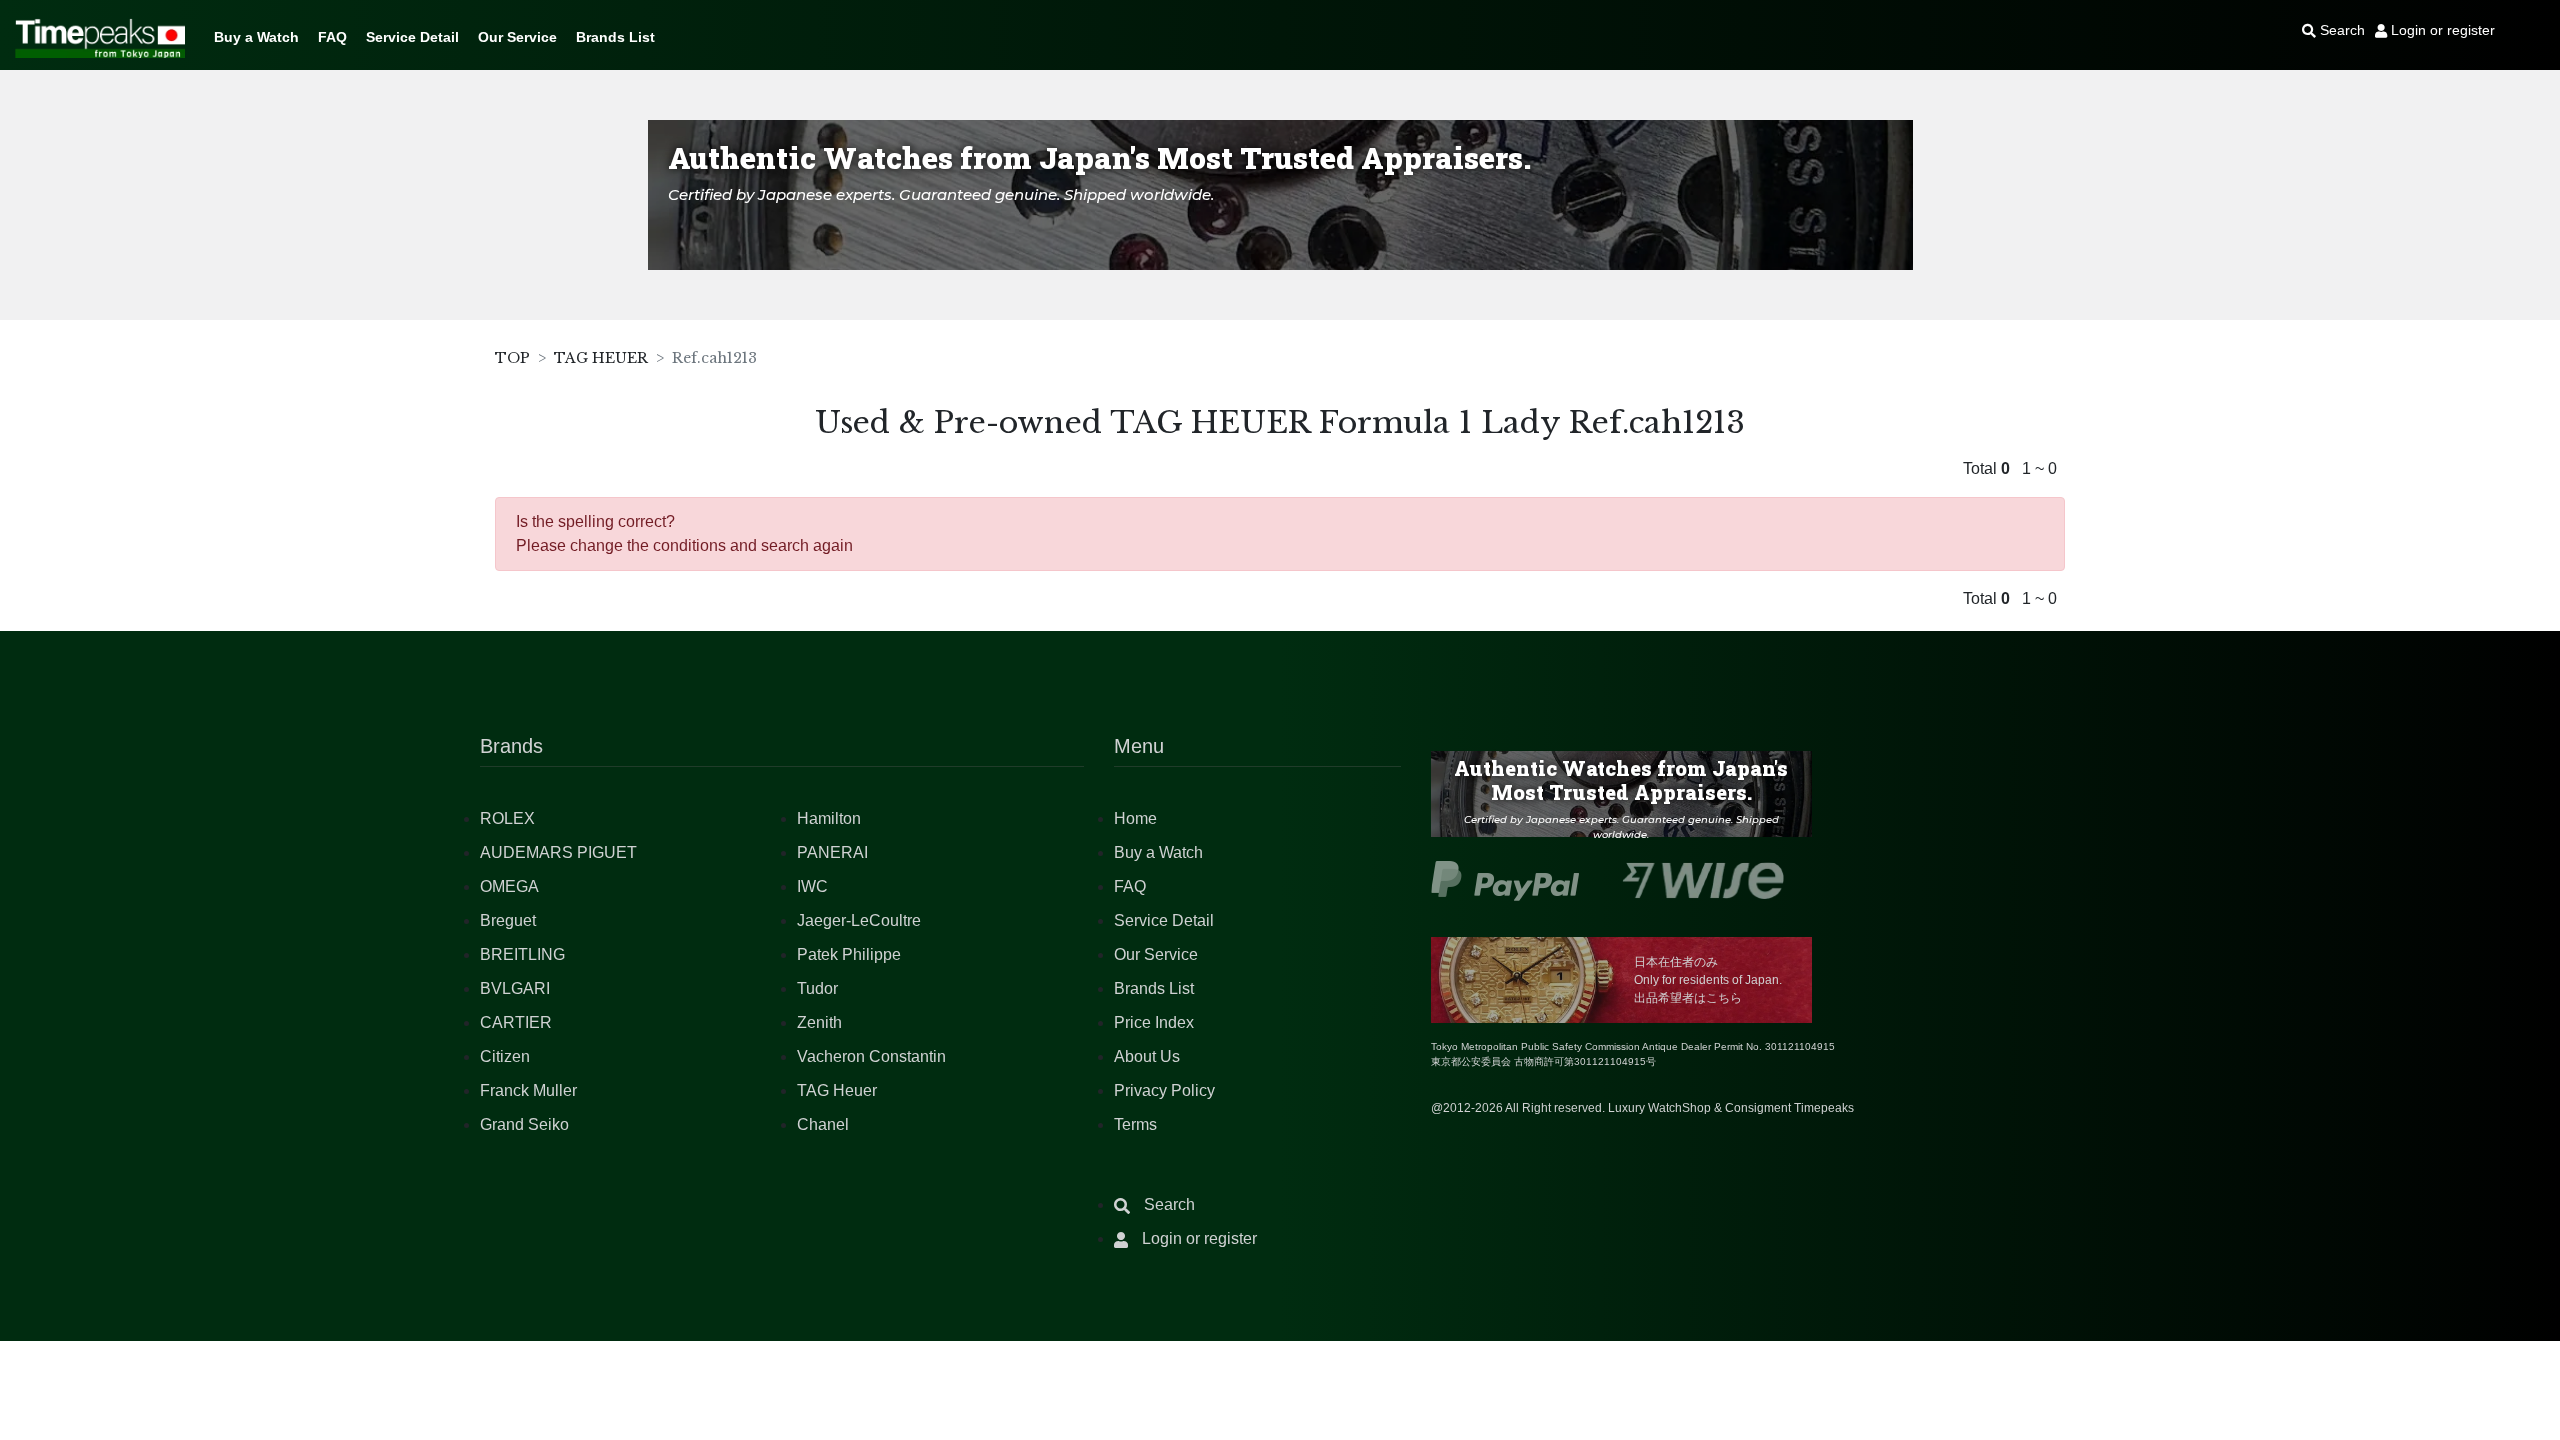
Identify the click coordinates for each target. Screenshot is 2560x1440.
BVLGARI (515, 988)
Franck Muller (528, 1090)
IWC (812, 886)
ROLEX (507, 818)
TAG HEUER (601, 358)
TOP (512, 358)
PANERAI (832, 852)
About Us (1147, 1056)
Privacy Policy (1164, 1090)
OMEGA (509, 886)
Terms (1135, 1124)
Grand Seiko (524, 1124)
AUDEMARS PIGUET (558, 852)
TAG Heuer (837, 1090)
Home (1135, 818)
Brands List (615, 37)
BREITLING (522, 954)
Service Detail (412, 37)
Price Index (1154, 1022)
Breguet (508, 920)
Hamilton (829, 818)
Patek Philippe (849, 954)
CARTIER (516, 1022)
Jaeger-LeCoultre (859, 920)
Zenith (819, 1022)
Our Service (517, 37)
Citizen (505, 1056)
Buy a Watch (256, 37)
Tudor (817, 988)
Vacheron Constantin (871, 1056)
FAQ (332, 37)
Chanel (823, 1124)
